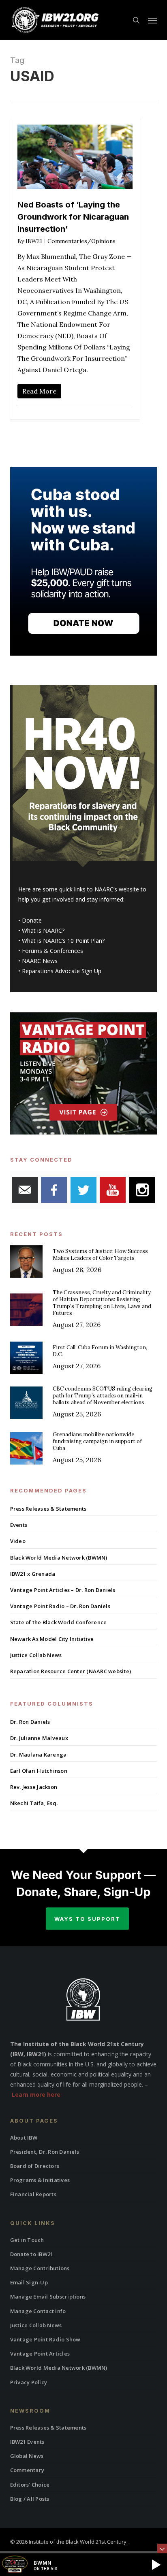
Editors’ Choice (30, 2485)
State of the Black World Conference (59, 1622)
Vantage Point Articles (40, 2354)
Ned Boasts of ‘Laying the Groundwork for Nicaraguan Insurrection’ (73, 217)
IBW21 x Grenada (33, 1574)
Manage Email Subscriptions (48, 2297)
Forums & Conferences (52, 951)
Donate (32, 920)
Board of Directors (35, 2166)
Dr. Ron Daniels (30, 1722)
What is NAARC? (43, 930)
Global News (27, 2456)
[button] (152, 20)
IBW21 (34, 241)
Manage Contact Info (38, 2311)
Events (19, 1525)
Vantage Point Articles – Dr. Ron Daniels (63, 1590)
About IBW (24, 2138)
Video (18, 1541)
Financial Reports (33, 2194)
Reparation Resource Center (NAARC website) (71, 1671)
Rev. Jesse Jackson (34, 1787)
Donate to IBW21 (32, 2254)
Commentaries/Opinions (81, 241)
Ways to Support (87, 1919)
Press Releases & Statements (48, 1509)
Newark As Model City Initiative (52, 1639)
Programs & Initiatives (40, 2180)
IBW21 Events (27, 2442)
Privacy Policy (29, 2382)
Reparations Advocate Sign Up (62, 971)
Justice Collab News (36, 1655)
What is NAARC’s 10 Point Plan (62, 941)
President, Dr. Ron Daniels (45, 2152)
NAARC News (40, 961)
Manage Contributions (40, 2268)
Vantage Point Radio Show (45, 2339)
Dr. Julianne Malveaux (39, 1738)
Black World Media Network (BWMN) (59, 1558)
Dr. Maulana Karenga (39, 1755)
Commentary (27, 2470)
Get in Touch (27, 2240)
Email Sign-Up (29, 2282)
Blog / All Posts (30, 2499)
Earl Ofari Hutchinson (39, 1771)
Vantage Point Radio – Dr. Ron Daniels (60, 1606)
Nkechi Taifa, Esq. (34, 1803)
